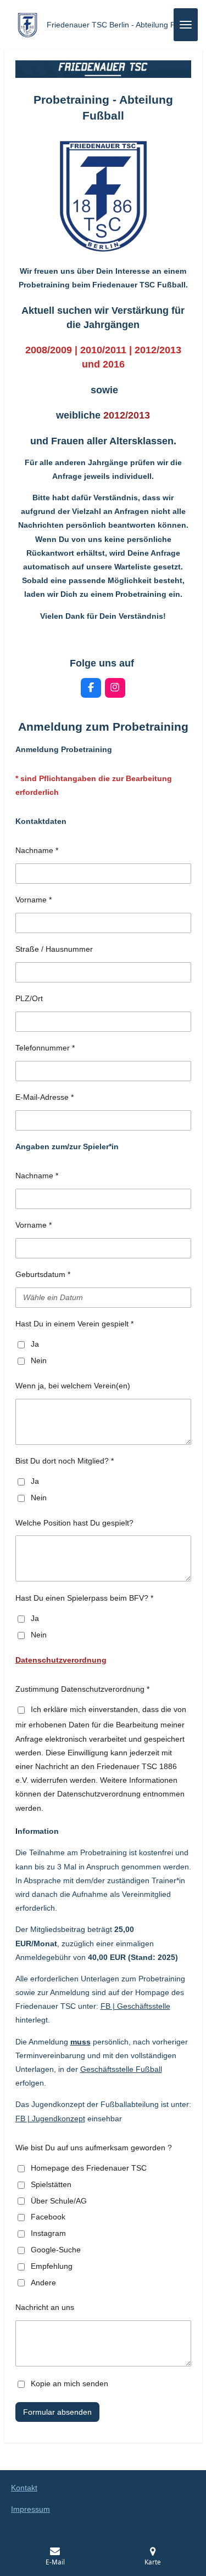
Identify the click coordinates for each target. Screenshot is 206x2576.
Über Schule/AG (59, 2201)
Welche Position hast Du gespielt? (74, 1523)
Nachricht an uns (45, 2307)
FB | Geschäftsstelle (135, 2006)
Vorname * (34, 900)
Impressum (30, 2509)
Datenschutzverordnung (61, 1660)
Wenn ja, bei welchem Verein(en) (73, 1386)
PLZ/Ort (29, 998)
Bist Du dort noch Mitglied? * (65, 1461)
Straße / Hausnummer (54, 949)
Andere (43, 2283)
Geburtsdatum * (43, 1274)
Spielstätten (51, 2184)
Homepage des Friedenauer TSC (89, 2168)
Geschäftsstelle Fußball (121, 2069)
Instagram (48, 2233)
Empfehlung (52, 2266)
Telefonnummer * (45, 1048)
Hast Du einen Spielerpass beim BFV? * (84, 1598)
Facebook (48, 2217)
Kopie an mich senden (69, 2383)
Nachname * (37, 850)
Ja (35, 1344)
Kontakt (24, 2488)
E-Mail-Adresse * (44, 1097)
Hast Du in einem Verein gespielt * (74, 1324)
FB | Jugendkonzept (50, 2119)
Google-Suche (56, 2250)
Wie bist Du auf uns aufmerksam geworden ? (94, 2148)
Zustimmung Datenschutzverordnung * (82, 1689)
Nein (39, 1360)
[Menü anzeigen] (186, 25)
